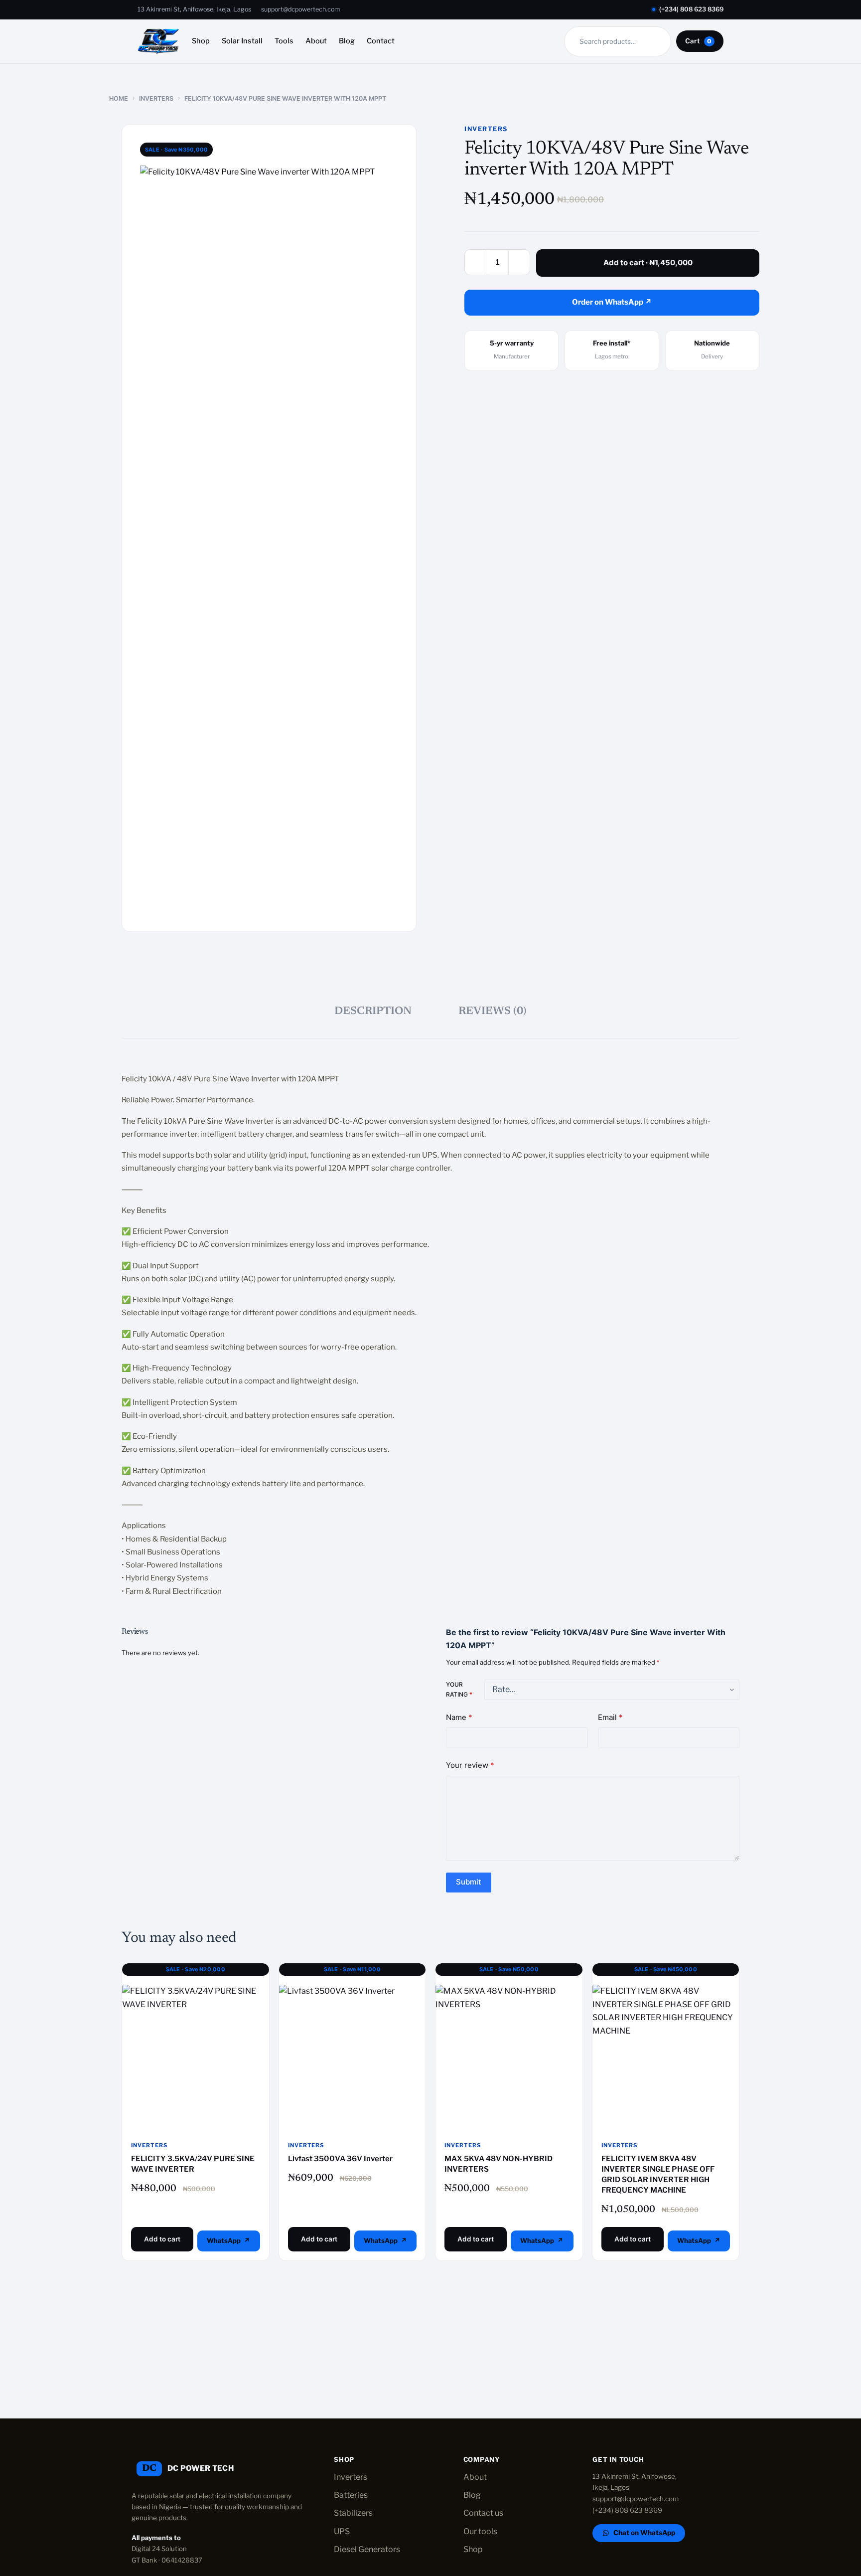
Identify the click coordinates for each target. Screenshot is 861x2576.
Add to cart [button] (162, 2239)
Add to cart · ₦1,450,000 (648, 262)
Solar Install (242, 41)
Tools (284, 41)
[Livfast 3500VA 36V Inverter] (353, 2059)
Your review (470, 1765)
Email (610, 1717)
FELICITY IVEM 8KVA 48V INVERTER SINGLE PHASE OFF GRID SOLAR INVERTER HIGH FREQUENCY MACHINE (658, 2174)
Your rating (459, 1689)
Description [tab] (373, 1012)
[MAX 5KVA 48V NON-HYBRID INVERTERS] (509, 2059)
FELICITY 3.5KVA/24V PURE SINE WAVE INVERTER (193, 2164)
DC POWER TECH (201, 2468)
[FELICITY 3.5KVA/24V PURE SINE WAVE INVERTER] (196, 2059)
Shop (201, 41)
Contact (381, 41)
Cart (698, 41)
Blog (347, 41)
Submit (469, 1882)
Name (459, 1717)
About (316, 41)
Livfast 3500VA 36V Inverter (340, 2159)
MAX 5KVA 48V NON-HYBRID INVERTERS (499, 2164)
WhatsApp (224, 2240)
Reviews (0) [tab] (493, 1012)
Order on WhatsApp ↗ (612, 302)
